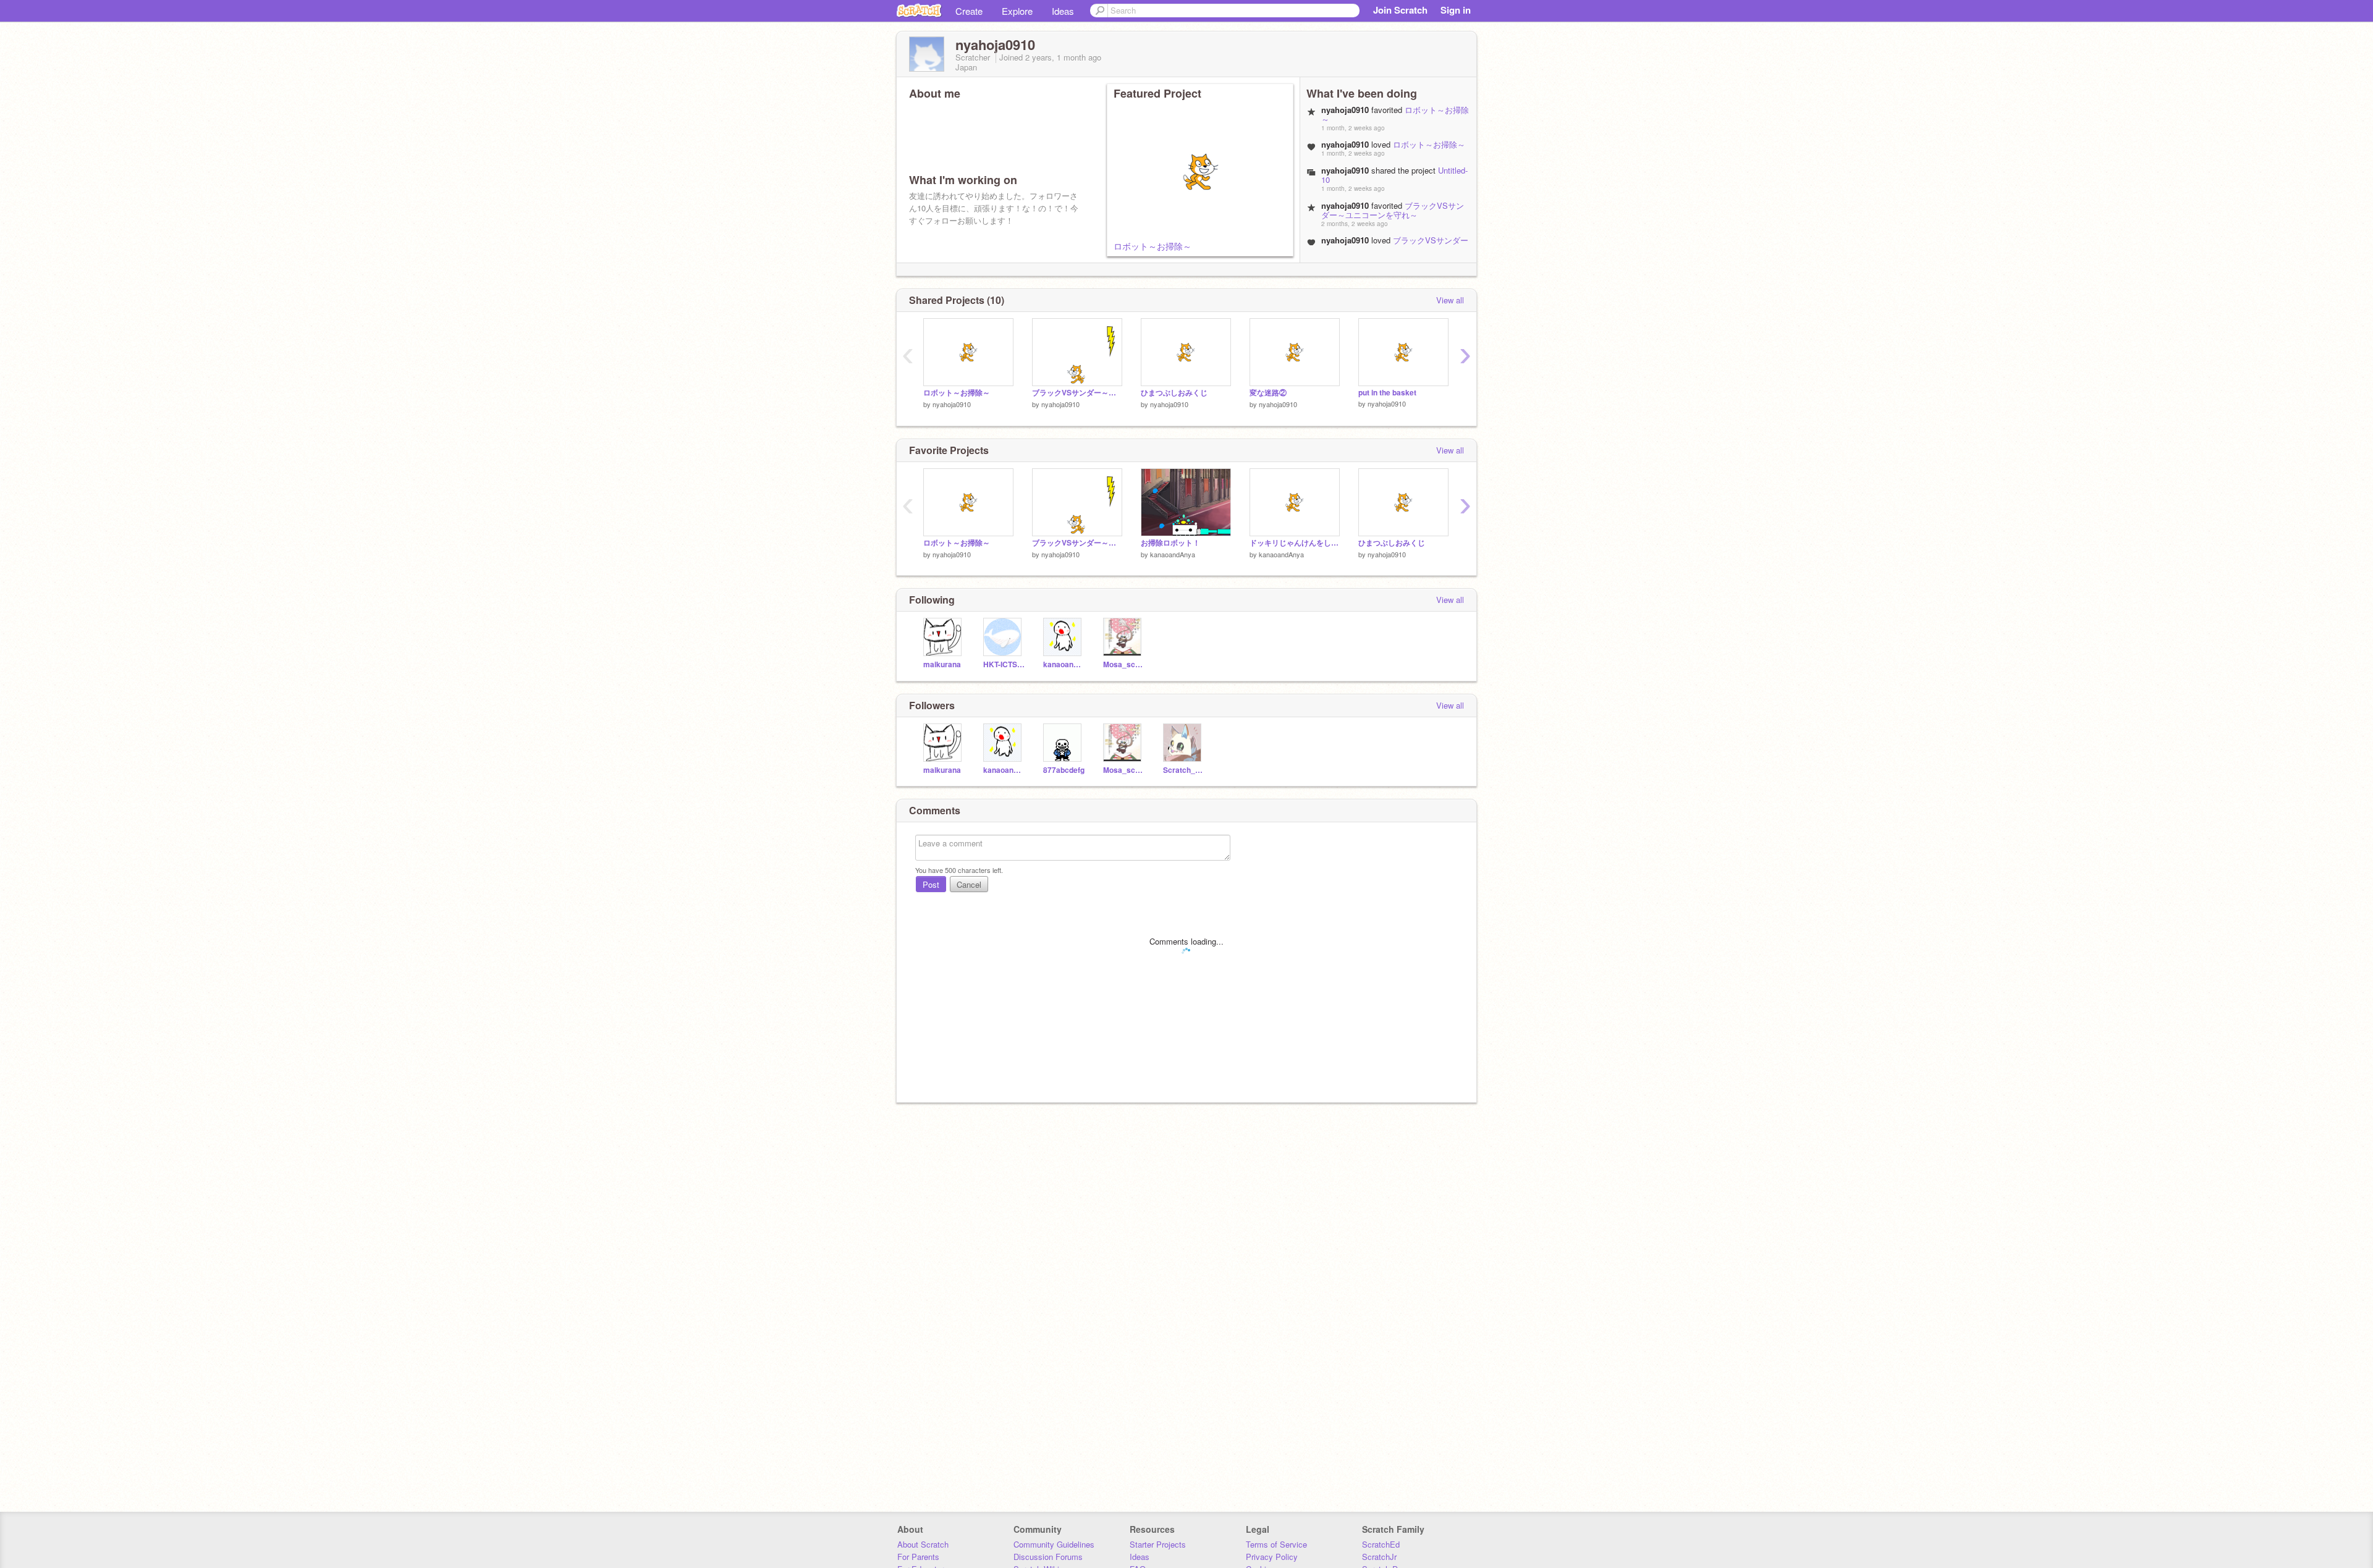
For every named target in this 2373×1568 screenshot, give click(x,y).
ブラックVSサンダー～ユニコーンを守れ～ (1393, 210)
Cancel (969, 884)
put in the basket (1387, 393)
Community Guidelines (1054, 1544)
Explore (1017, 11)
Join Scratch (1400, 10)
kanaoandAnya (1173, 554)
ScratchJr (1379, 1557)
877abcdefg (1064, 770)
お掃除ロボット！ (1170, 543)
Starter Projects (1158, 1544)
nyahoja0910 (952, 404)
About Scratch (923, 1544)
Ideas (1063, 11)
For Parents (918, 1557)
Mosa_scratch (1124, 664)
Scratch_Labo (1184, 770)
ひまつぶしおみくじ (1174, 393)
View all (1450, 300)
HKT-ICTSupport (1004, 664)
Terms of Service (1276, 1544)
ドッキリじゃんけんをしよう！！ (1295, 543)
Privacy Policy (1272, 1557)
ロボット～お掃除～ (1153, 246)
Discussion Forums (1048, 1557)
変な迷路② (1268, 393)
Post (931, 884)
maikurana (942, 664)
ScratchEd (1381, 1544)
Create (969, 11)
